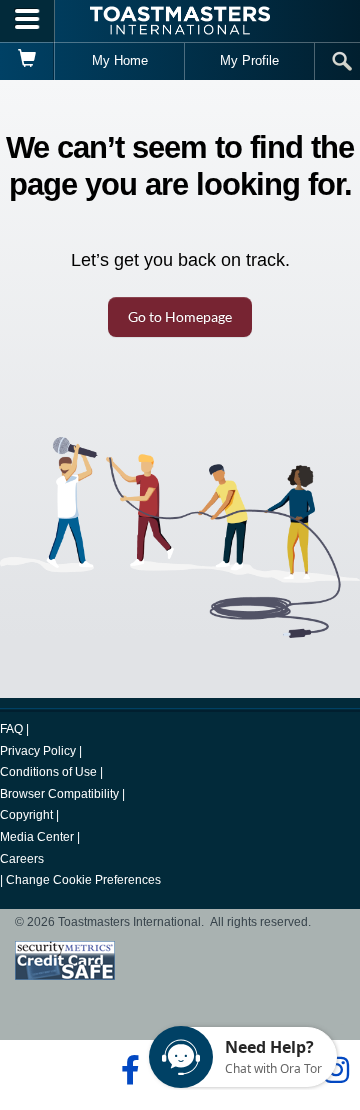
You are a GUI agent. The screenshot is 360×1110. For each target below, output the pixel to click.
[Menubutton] (27, 21)
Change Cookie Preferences (83, 880)
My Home (120, 60)
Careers (22, 859)
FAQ (11, 729)
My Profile (249, 60)
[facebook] (127, 1070)
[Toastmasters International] (180, 20)
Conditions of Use (48, 772)
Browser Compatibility (59, 794)
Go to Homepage (180, 316)
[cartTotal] (27, 61)
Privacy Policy (38, 751)
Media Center (37, 837)
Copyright (26, 815)
